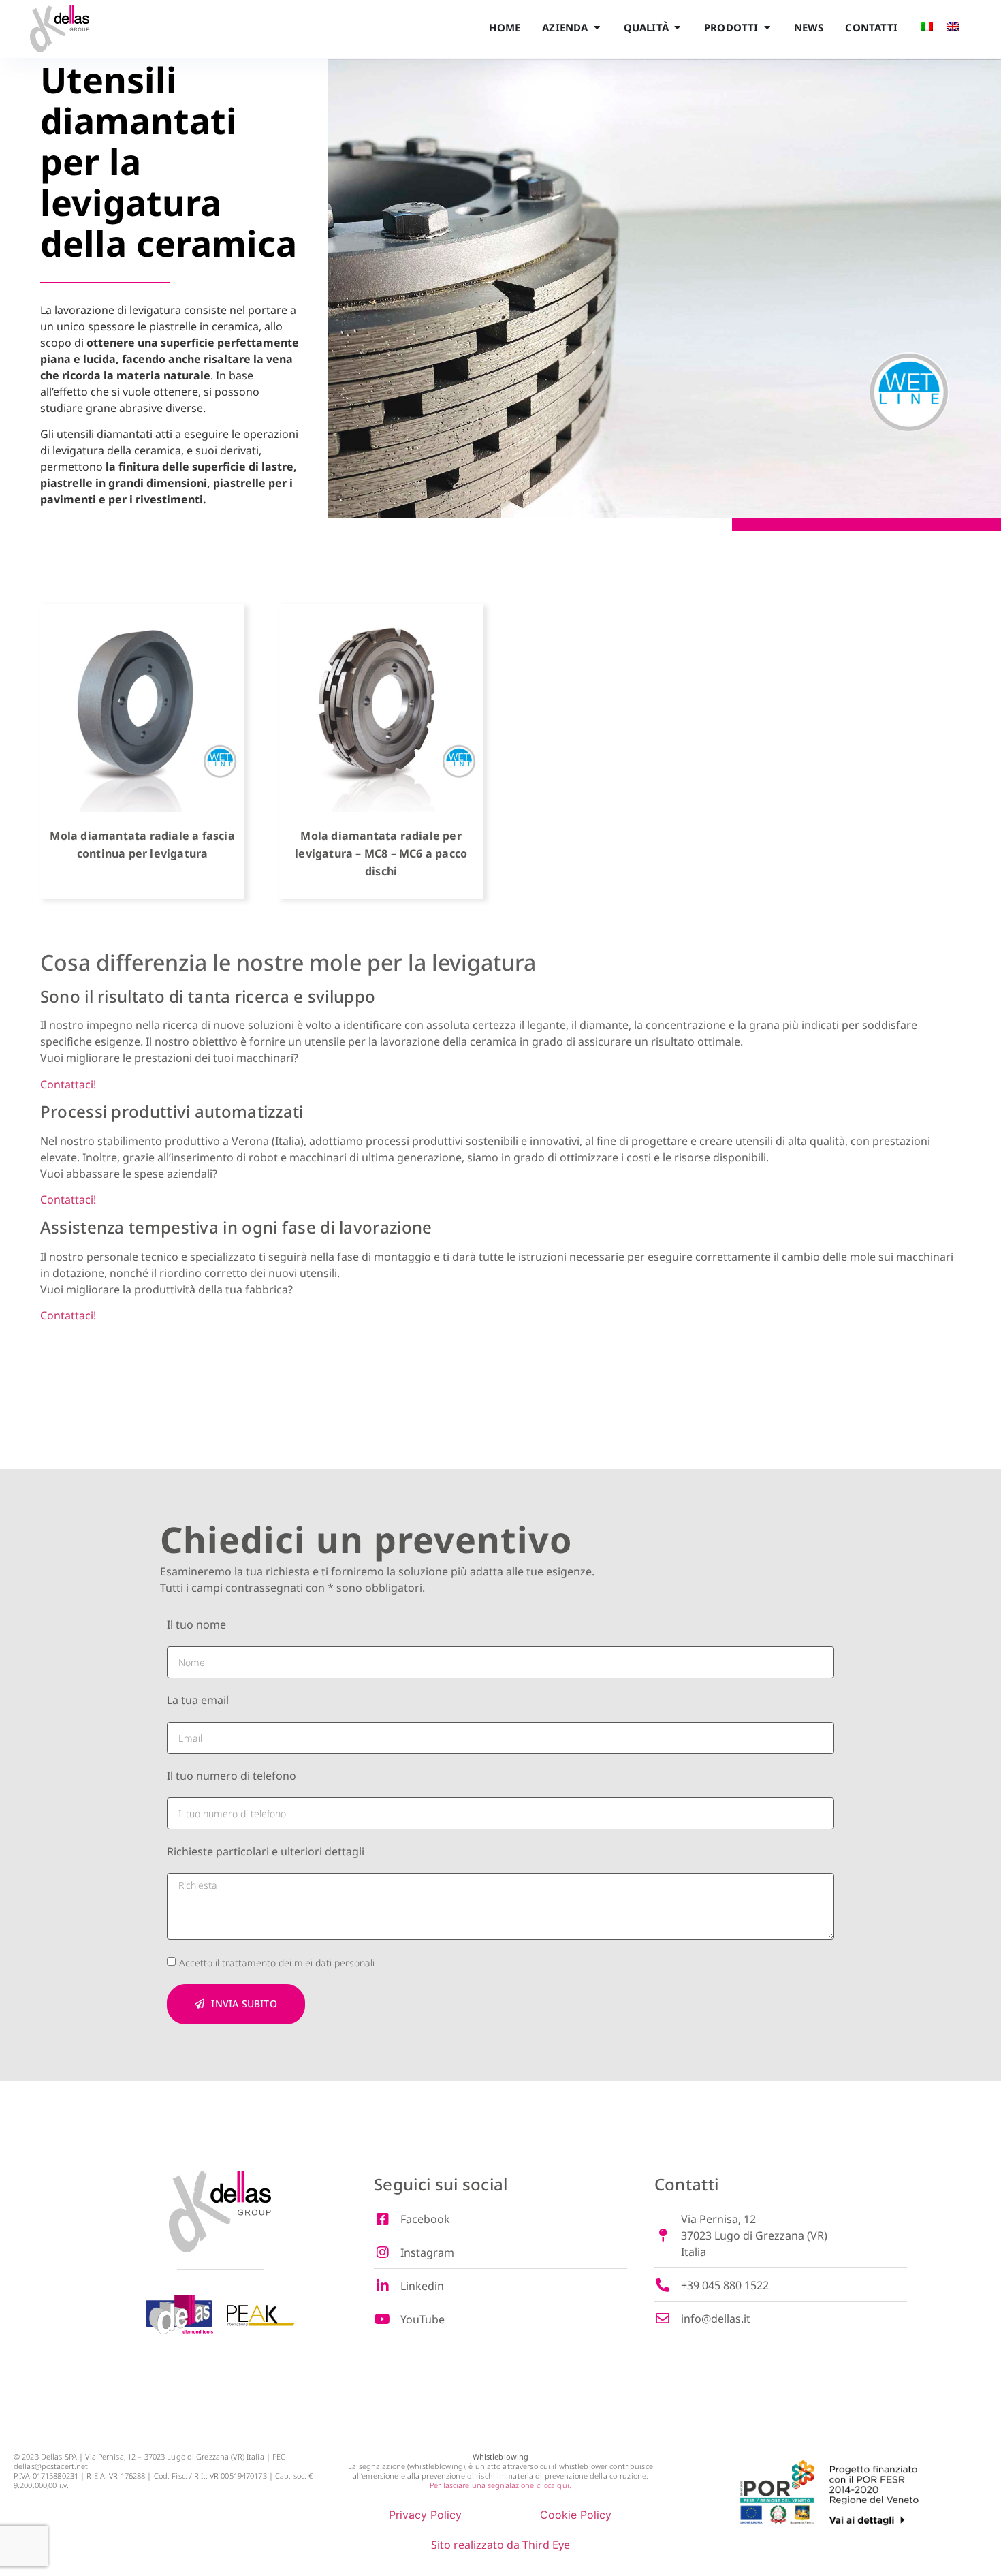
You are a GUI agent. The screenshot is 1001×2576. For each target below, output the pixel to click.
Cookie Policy (576, 2515)
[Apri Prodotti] (767, 28)
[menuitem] (927, 29)
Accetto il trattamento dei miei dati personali (277, 1963)
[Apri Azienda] (597, 28)
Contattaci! (68, 1084)
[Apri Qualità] (677, 28)
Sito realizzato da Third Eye (500, 2545)
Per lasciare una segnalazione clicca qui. (500, 2485)
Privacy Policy (425, 2515)
